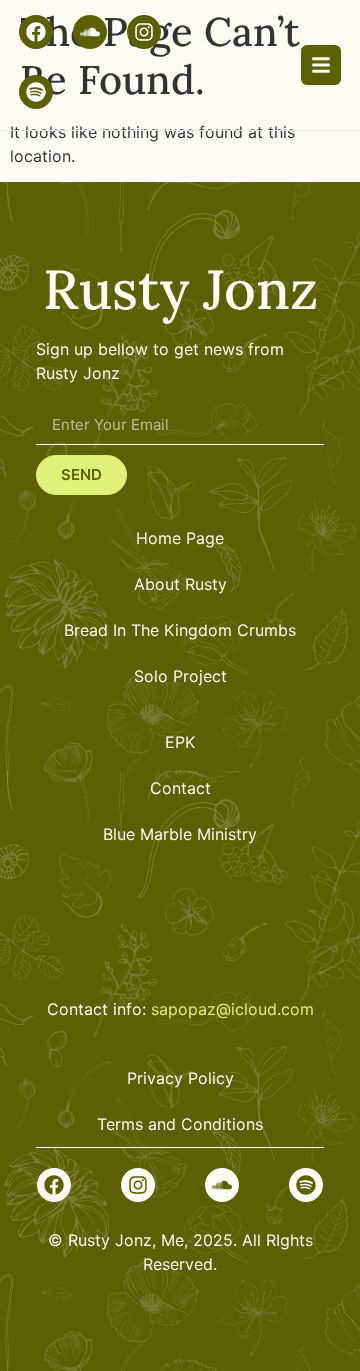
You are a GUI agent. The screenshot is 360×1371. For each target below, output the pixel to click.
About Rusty (180, 584)
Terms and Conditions (180, 1124)
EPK (180, 742)
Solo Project (180, 676)
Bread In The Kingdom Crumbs (180, 630)
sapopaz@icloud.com (232, 1009)
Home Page (180, 538)
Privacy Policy (180, 1078)
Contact (180, 788)
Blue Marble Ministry (180, 834)
